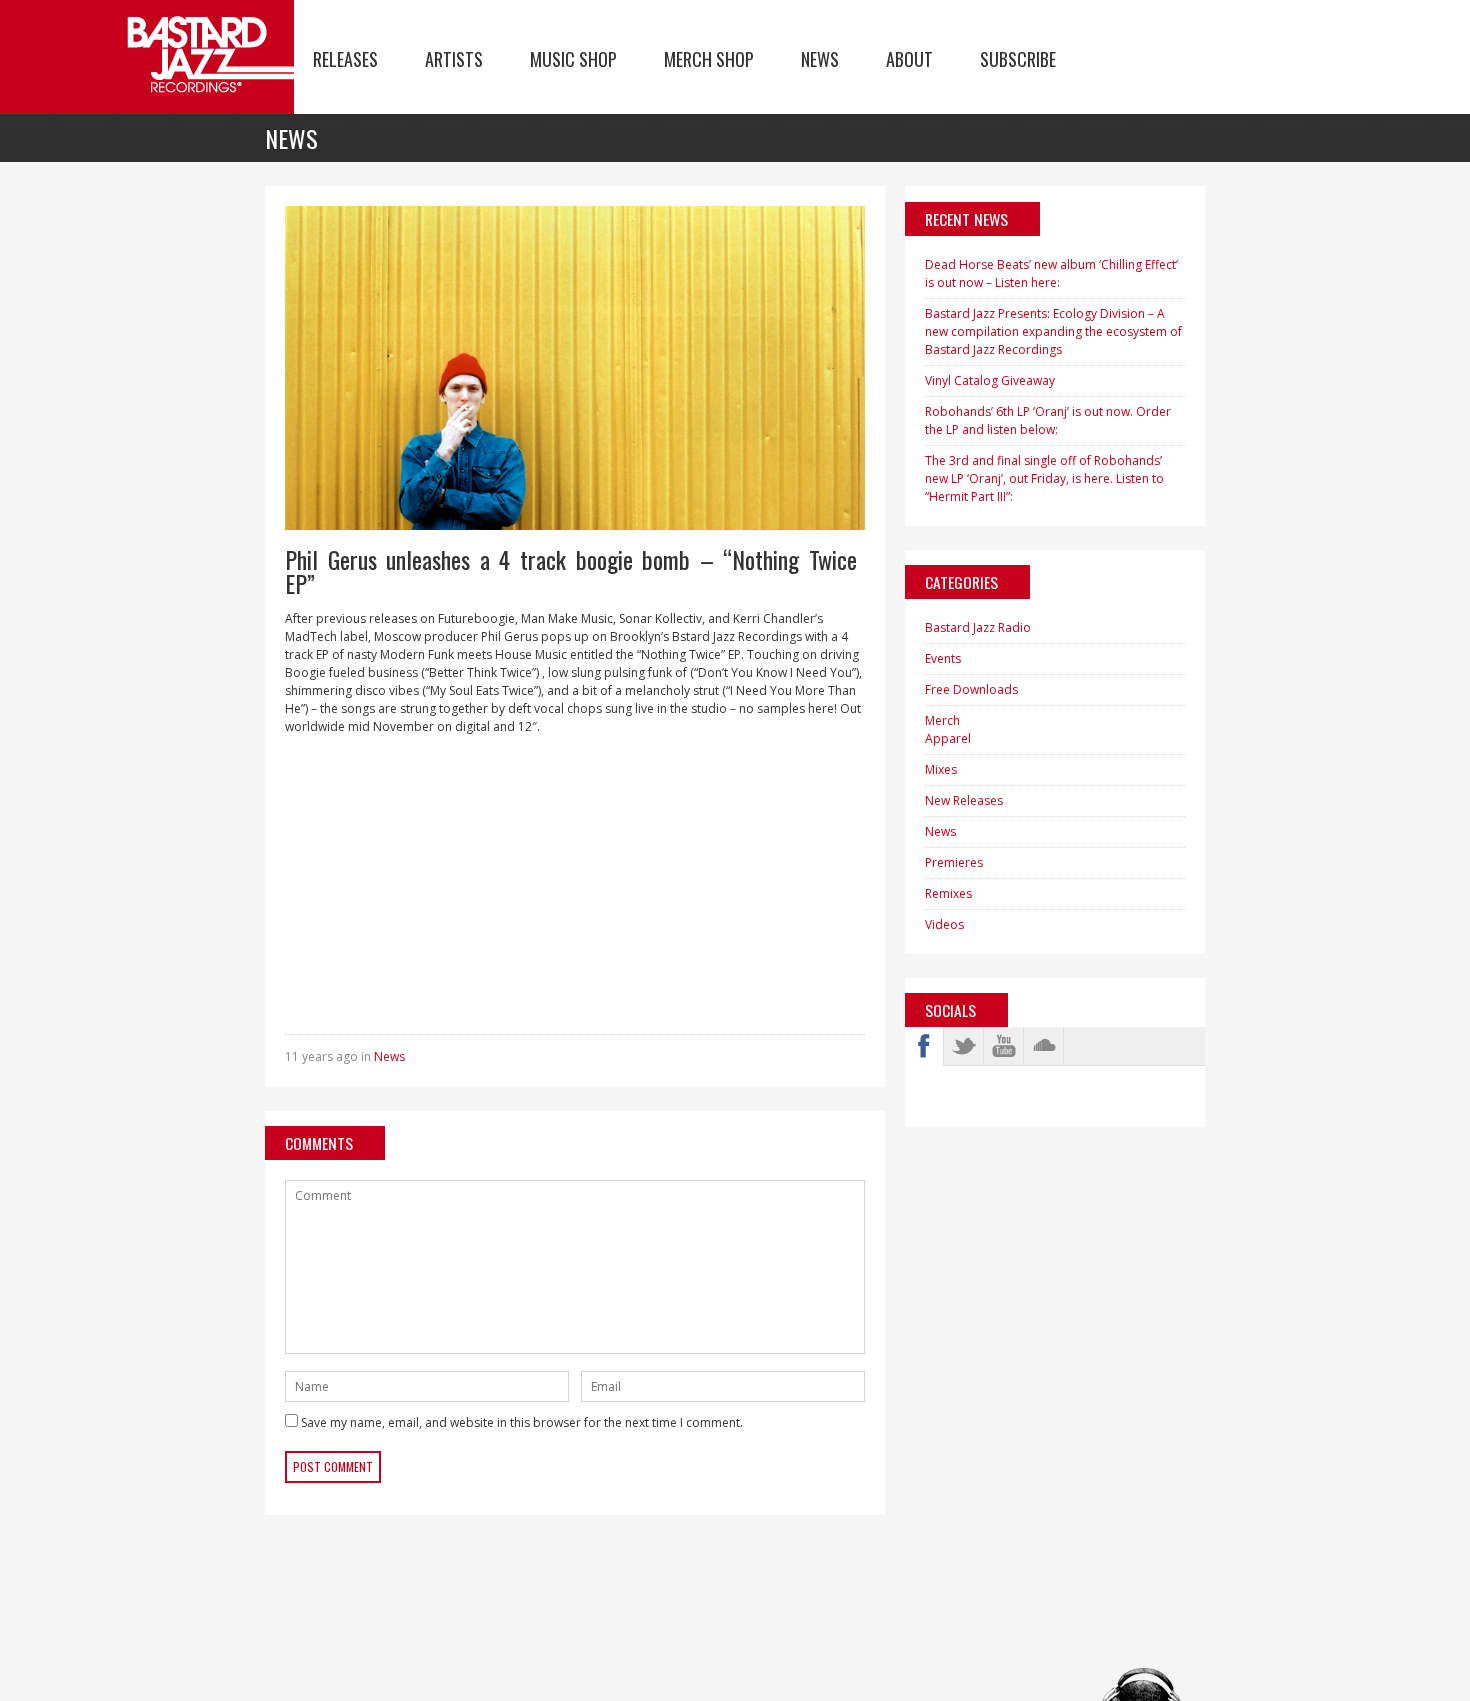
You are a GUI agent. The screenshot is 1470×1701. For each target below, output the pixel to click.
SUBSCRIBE (1018, 59)
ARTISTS (454, 59)
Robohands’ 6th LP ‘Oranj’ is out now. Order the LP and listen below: (1048, 420)
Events (943, 658)
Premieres (954, 862)
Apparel (948, 738)
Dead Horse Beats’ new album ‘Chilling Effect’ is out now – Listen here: (1051, 273)
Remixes (948, 893)
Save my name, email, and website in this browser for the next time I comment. (522, 1422)
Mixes (941, 769)
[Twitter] (964, 1046)
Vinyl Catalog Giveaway (990, 380)
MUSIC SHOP (573, 59)
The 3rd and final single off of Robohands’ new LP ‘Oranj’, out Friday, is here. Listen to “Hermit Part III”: (1044, 478)
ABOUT (909, 59)
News (389, 1056)
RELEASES (345, 59)
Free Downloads (971, 689)
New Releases (964, 800)
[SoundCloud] (1044, 1046)
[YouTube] (1004, 1046)
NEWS (820, 59)
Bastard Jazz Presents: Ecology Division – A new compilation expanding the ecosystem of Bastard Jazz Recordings (1053, 331)
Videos (944, 924)
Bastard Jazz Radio (978, 627)
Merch (942, 720)
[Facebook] (924, 1046)
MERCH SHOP (709, 59)
